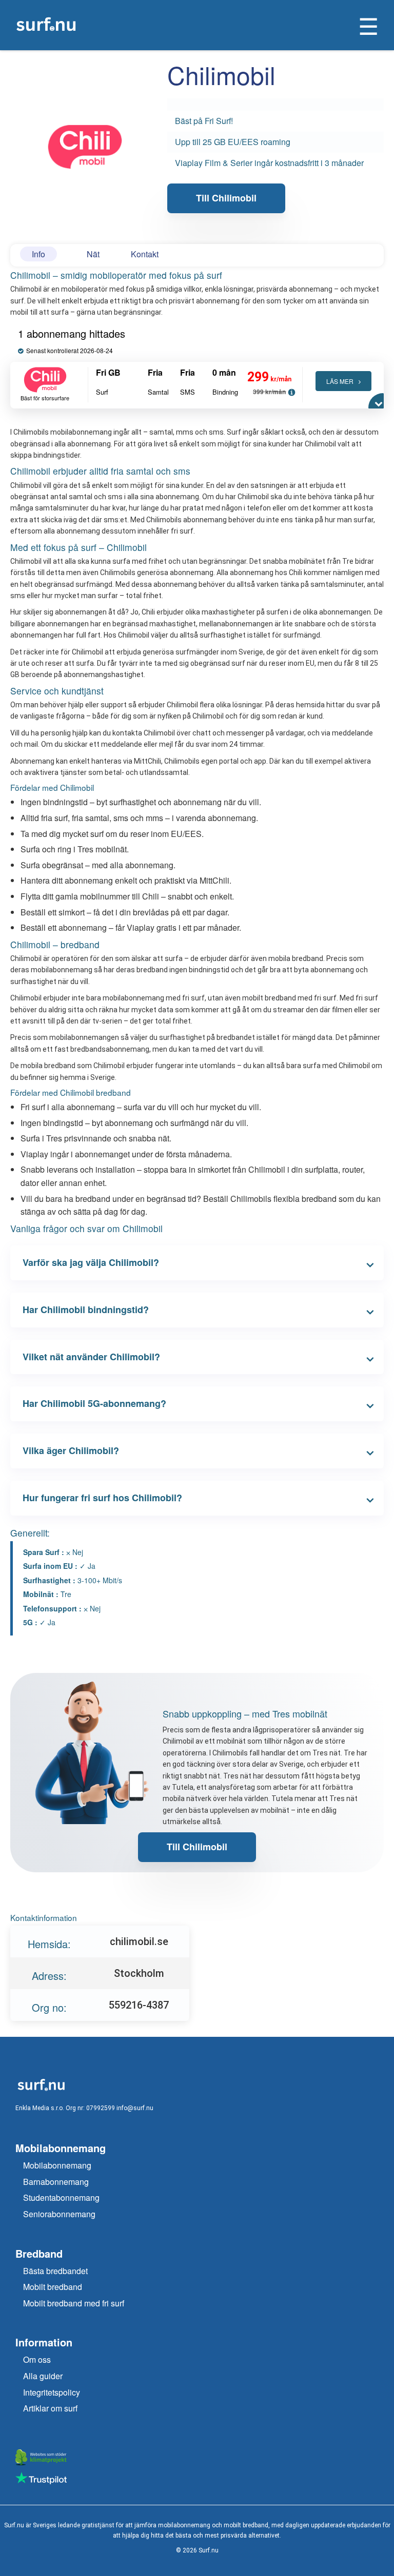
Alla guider (43, 2376)
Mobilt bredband (53, 2287)
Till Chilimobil (226, 198)
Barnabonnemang (56, 2182)
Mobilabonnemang (57, 2165)
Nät (93, 254)
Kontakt (145, 254)
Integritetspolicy (52, 2392)
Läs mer (340, 381)
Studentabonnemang (61, 2197)
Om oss (37, 2359)
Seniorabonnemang (59, 2214)
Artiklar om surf (50, 2408)
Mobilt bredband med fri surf (74, 2303)
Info (38, 254)
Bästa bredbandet (55, 2271)
